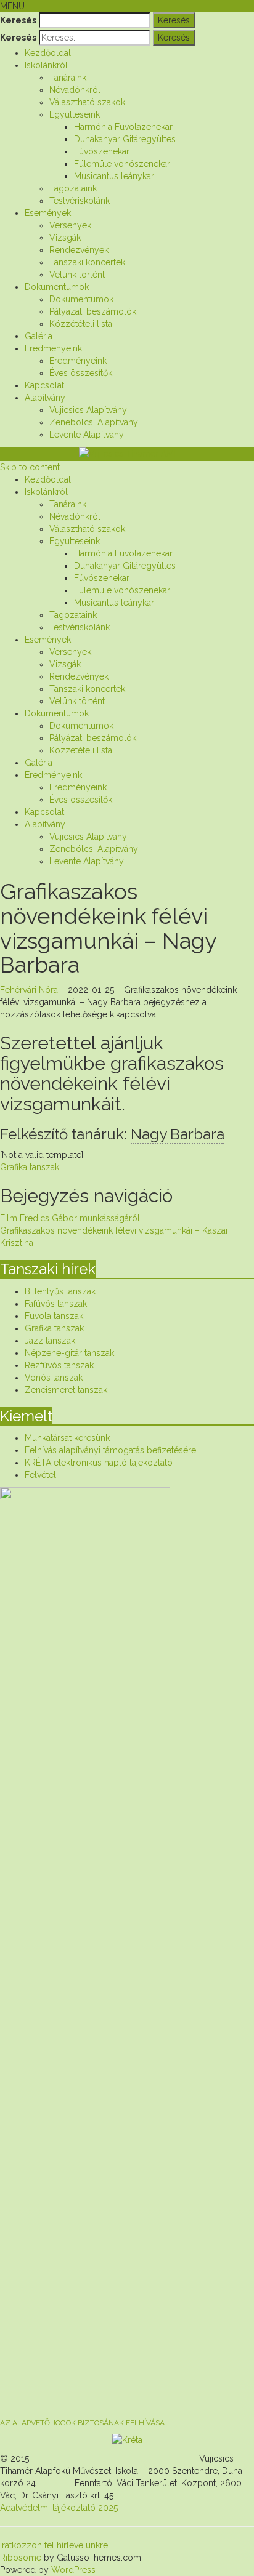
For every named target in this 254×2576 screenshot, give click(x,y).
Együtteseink (75, 114)
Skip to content (30, 467)
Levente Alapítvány (87, 435)
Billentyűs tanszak (60, 1291)
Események (48, 213)
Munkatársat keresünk (67, 1438)
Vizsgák (65, 238)
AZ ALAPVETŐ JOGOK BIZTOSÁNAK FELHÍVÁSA (82, 2423)
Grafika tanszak (30, 1167)
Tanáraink (68, 78)
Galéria (39, 336)
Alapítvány (45, 398)
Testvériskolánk (80, 201)
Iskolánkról (46, 65)
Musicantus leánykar (114, 176)
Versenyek (70, 225)
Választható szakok (87, 102)
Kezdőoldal (48, 53)
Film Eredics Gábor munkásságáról (70, 1218)
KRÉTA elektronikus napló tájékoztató (99, 1463)
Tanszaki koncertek (87, 262)
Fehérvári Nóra (29, 990)
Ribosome (21, 2558)
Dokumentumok (57, 287)
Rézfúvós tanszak (59, 1365)
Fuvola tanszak (54, 1316)
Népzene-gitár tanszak (69, 1353)
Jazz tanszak (50, 1341)
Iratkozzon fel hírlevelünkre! (55, 2545)
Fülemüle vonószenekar (122, 164)
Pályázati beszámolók (93, 311)
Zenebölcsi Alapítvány (94, 422)
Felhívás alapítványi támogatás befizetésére (110, 1450)
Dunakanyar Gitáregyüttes (125, 139)
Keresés (18, 20)
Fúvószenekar (102, 151)
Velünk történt (77, 275)
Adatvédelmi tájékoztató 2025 (59, 2508)
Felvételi (41, 1475)
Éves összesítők (81, 373)
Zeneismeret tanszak (66, 1390)
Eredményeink (53, 348)
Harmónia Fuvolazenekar (123, 127)
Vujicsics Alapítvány (88, 410)
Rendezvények (79, 250)
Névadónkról (75, 90)
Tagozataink (73, 188)
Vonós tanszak (54, 1378)
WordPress (72, 2570)
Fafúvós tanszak (56, 1304)
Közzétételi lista (81, 324)
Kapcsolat (44, 385)
